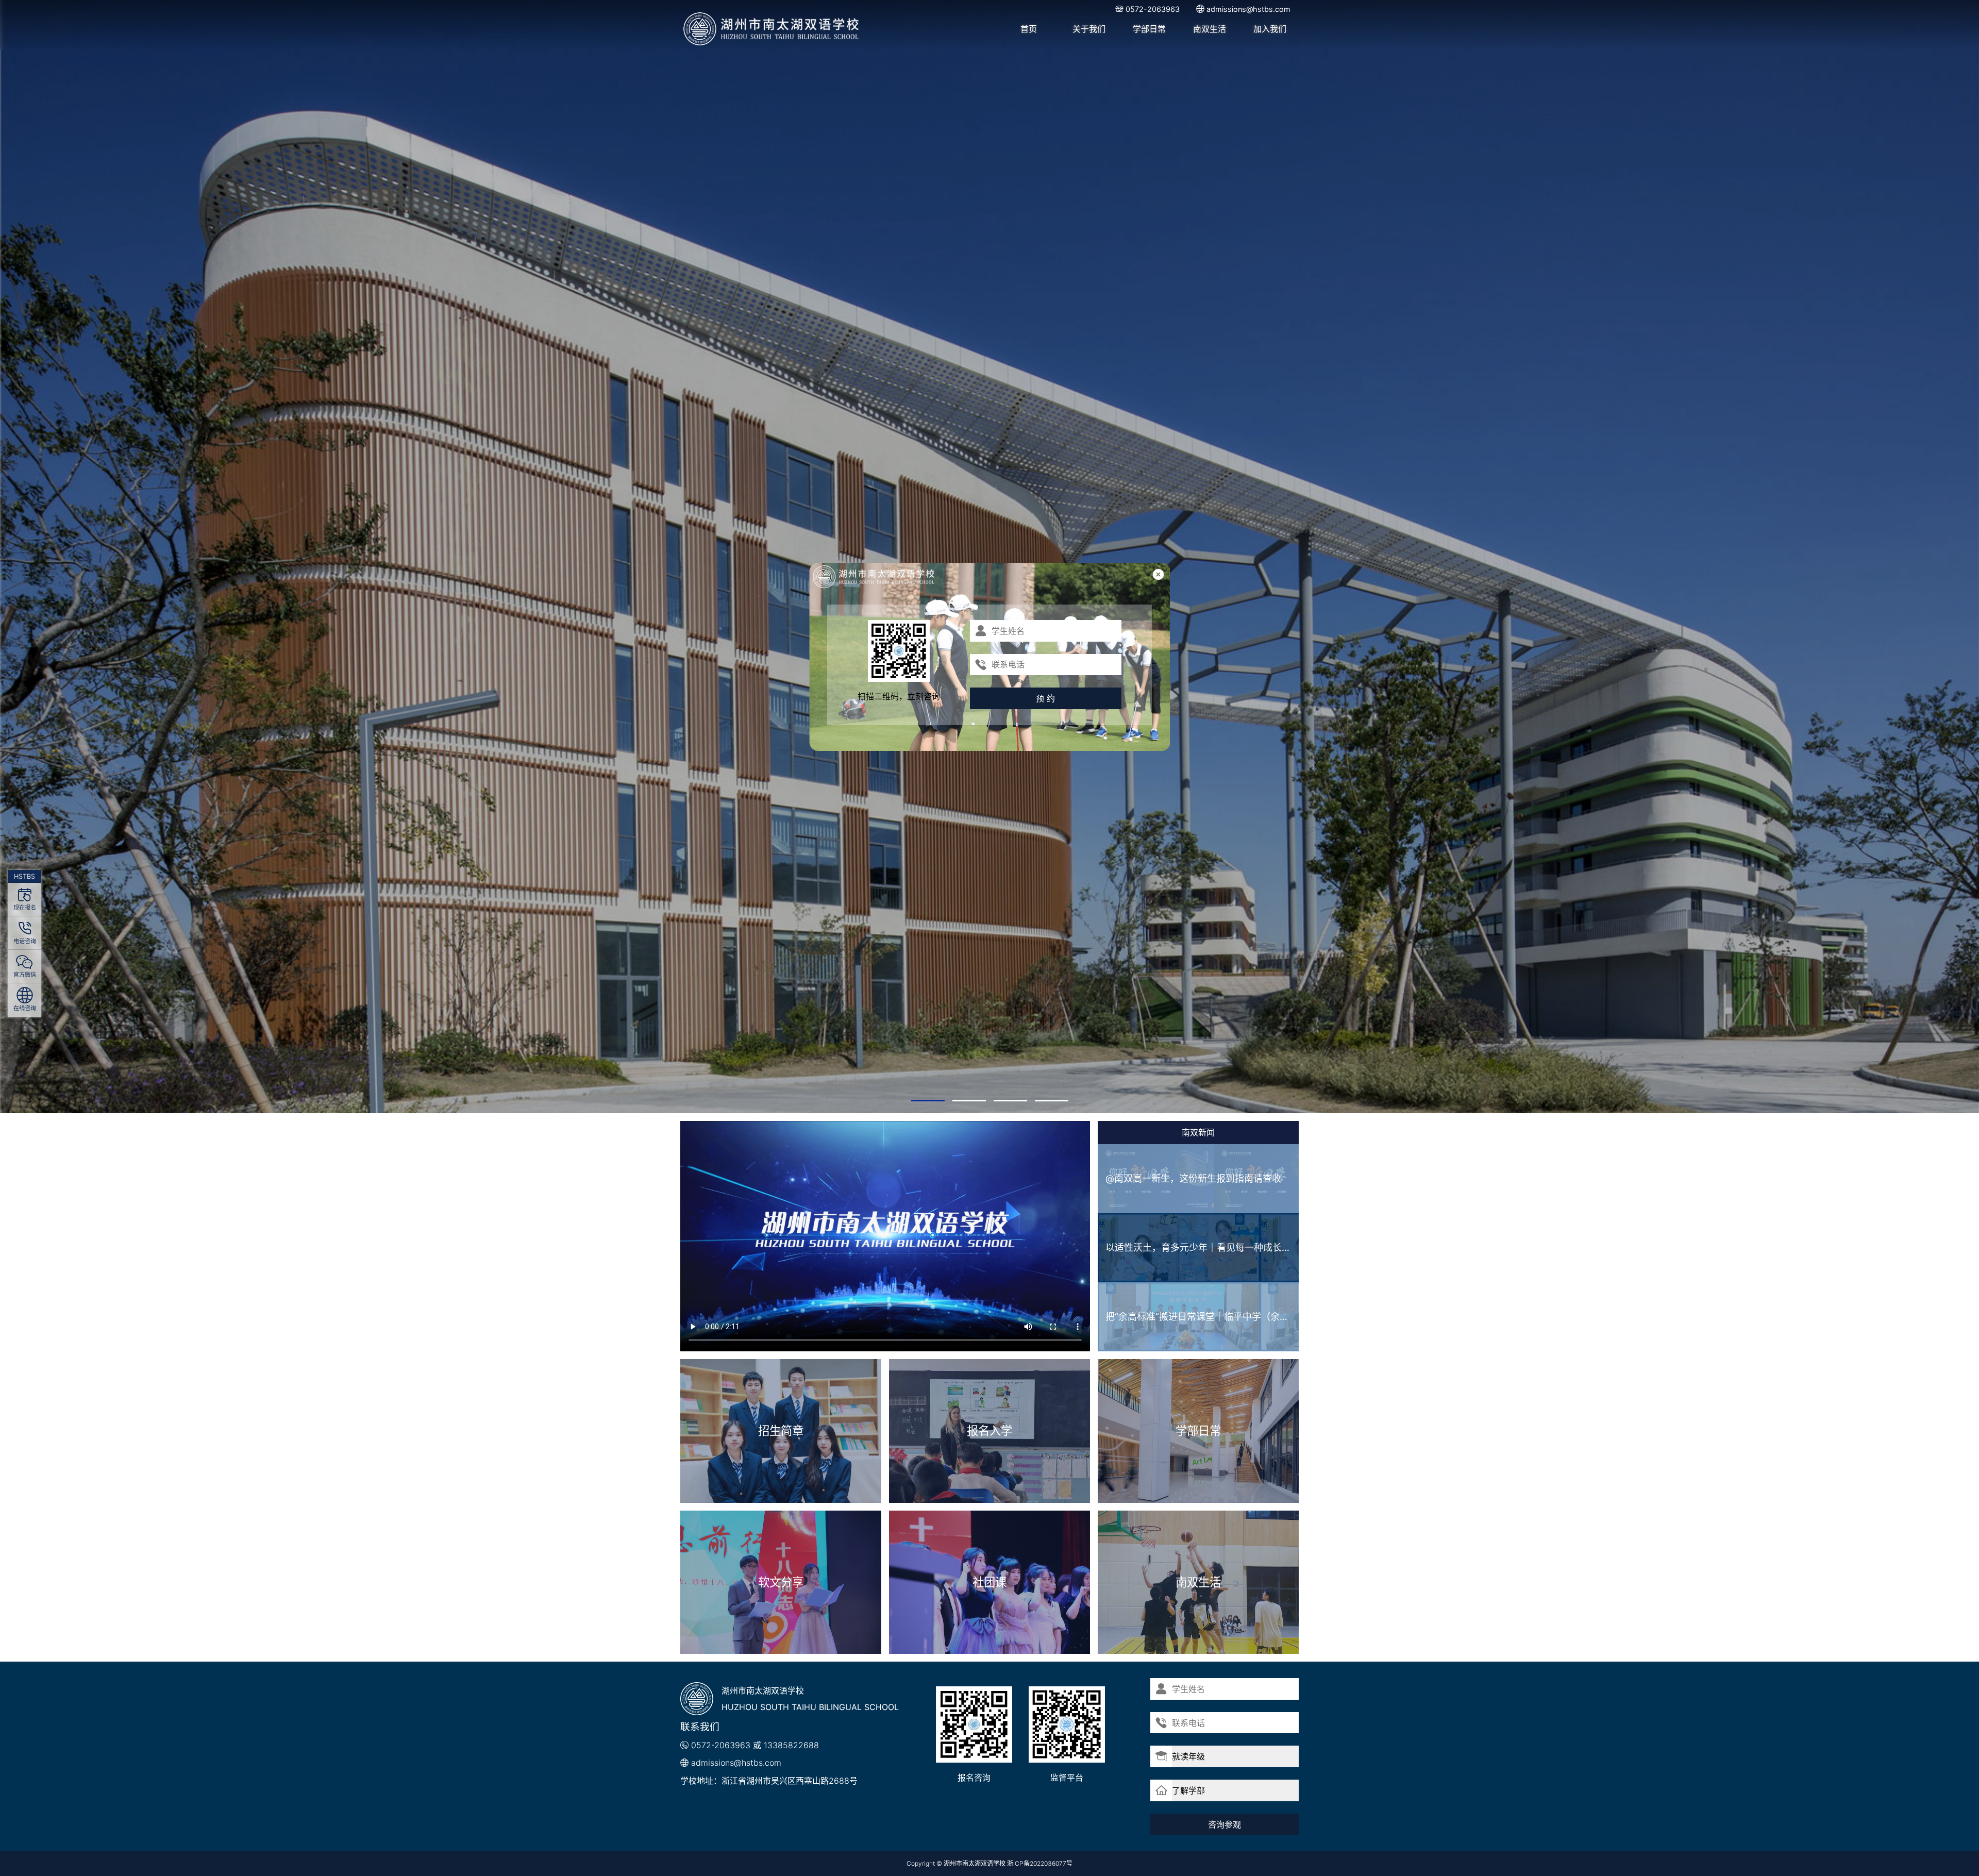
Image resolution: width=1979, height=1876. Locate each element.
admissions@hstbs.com (736, 1763)
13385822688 (791, 1745)
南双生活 (1210, 29)
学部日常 (1149, 29)
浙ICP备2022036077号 (1040, 1863)
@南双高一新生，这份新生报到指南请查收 (1193, 1178)
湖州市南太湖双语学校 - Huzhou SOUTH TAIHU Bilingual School (772, 29)
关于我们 (1089, 29)
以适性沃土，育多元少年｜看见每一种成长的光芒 (1202, 1247)
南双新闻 (1198, 1132)
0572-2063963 (721, 1745)
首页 (1029, 29)
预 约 (1046, 698)
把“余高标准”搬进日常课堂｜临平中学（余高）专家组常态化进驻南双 (1202, 1317)
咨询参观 (1225, 1824)
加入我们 (1270, 29)
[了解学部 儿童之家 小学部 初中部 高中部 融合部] (1225, 1790)
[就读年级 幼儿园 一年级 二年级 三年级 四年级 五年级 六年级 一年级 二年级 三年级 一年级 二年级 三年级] (1225, 1756)
